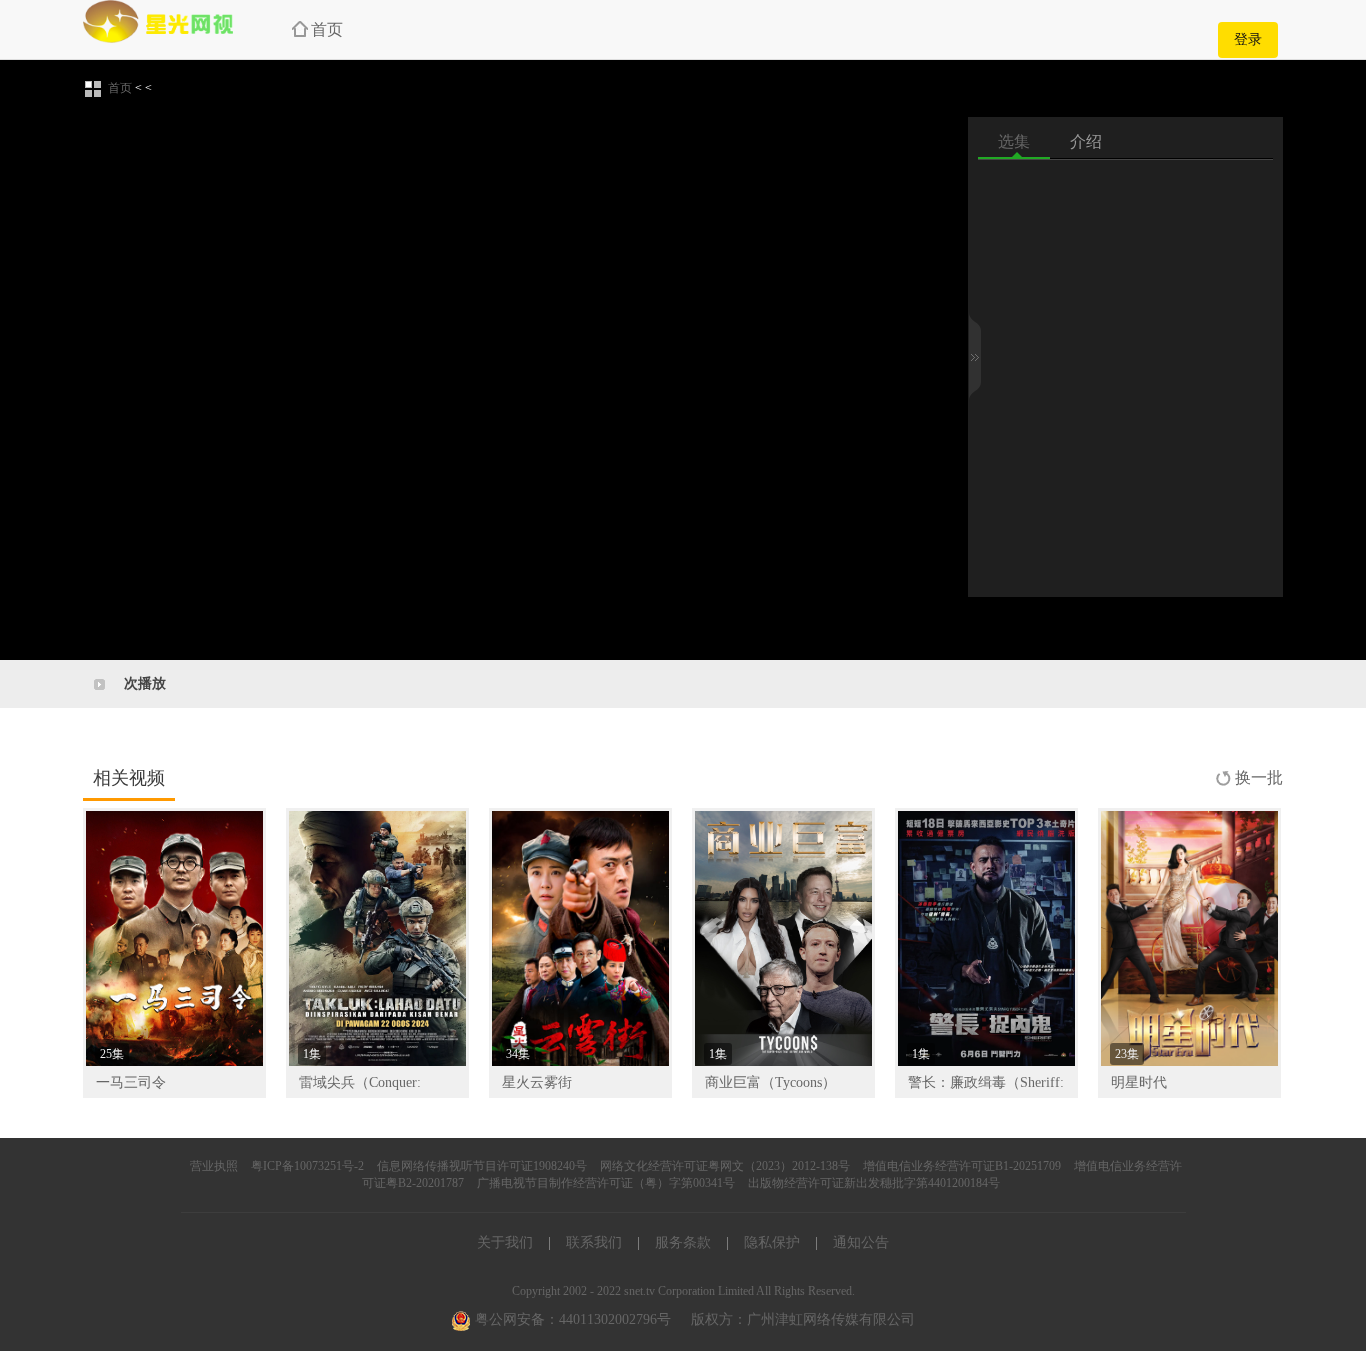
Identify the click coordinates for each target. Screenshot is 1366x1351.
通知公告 (861, 1242)
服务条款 (683, 1242)
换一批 (1259, 777)
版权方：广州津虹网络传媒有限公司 (803, 1319)
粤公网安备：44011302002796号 (571, 1319)
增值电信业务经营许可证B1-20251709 (962, 1166)
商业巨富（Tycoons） (770, 1082)
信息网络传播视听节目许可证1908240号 (482, 1166)
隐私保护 (772, 1242)
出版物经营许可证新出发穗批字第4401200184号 (874, 1183)
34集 (518, 1054)
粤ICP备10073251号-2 (307, 1166)
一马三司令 (131, 1082)
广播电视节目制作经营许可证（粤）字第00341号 (606, 1183)
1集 (312, 1054)
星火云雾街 (537, 1082)
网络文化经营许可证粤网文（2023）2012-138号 (725, 1166)
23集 (1127, 1054)
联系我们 (594, 1242)
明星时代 (1139, 1082)
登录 (1248, 39)
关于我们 (505, 1242)
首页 (327, 29)
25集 (112, 1054)
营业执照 (214, 1166)
